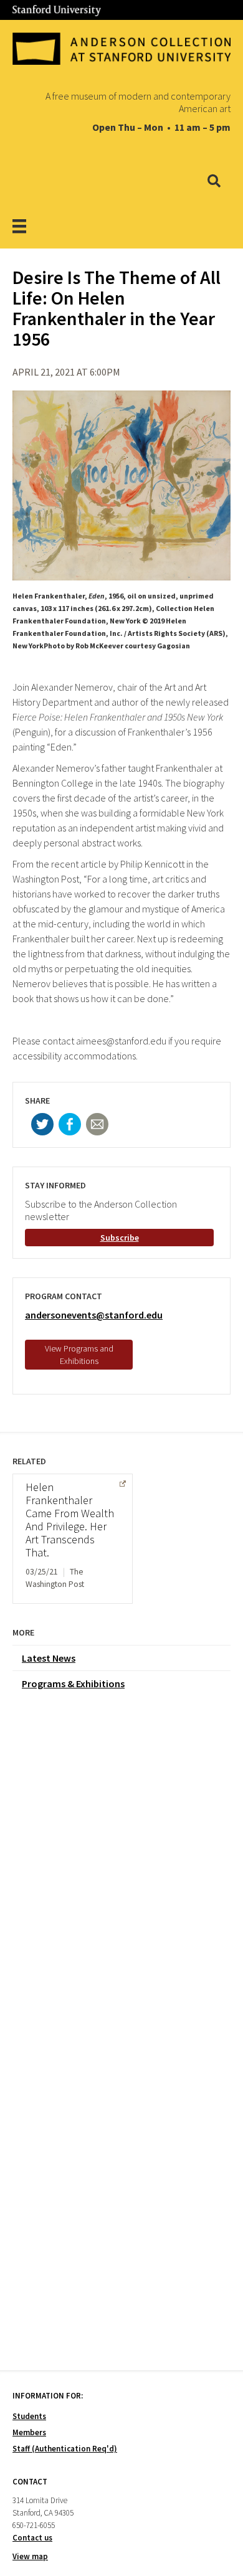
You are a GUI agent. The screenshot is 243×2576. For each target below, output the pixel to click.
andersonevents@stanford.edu (94, 1315)
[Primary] (35, 226)
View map (30, 2556)
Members (29, 2432)
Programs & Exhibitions (73, 1683)
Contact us (32, 2538)
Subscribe (120, 1238)
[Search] (214, 181)
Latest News (49, 1658)
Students (29, 2416)
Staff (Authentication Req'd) (65, 2449)
